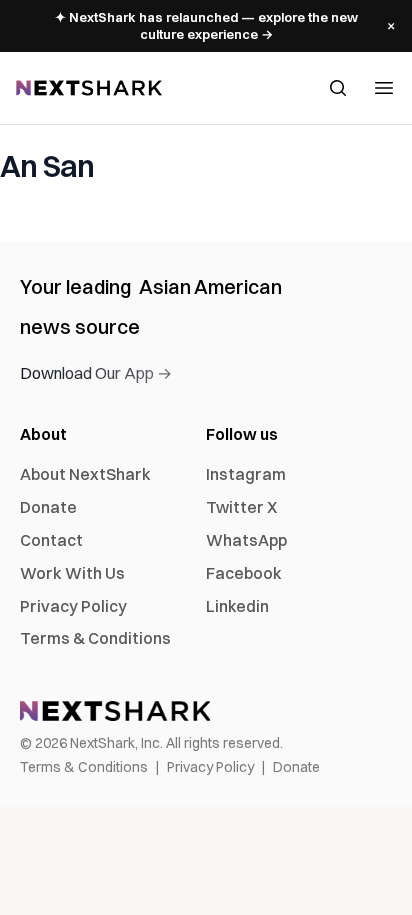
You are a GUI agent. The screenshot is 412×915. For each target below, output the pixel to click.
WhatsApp (246, 540)
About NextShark (85, 474)
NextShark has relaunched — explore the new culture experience (206, 25)
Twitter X (241, 507)
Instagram (246, 474)
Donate (48, 507)
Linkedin (237, 606)
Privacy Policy (73, 606)
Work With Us (72, 573)
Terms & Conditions (95, 638)
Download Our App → (96, 373)
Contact (51, 540)
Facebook (244, 573)
